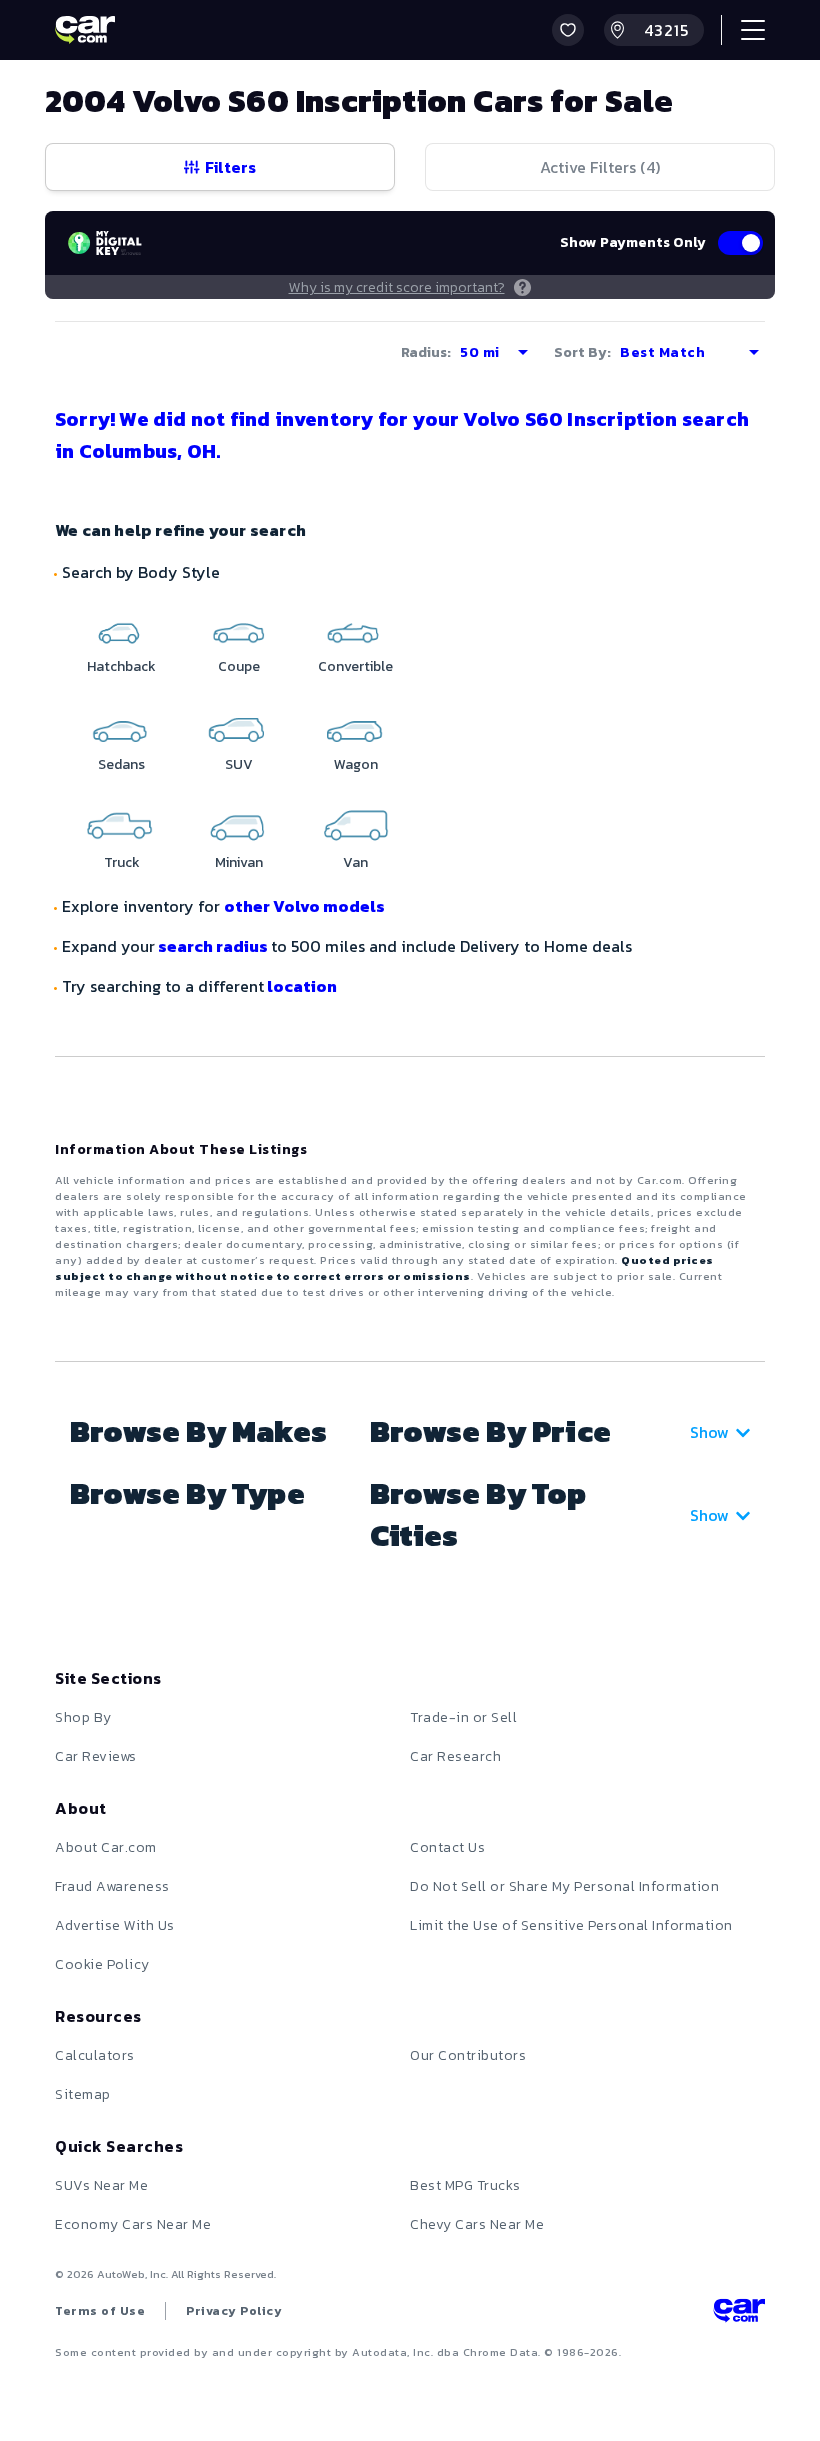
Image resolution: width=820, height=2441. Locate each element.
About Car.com (106, 1847)
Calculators (95, 2055)
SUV (239, 764)
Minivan (239, 862)
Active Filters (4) (600, 167)
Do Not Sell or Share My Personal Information (564, 1886)
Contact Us (447, 1847)
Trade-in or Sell (463, 1717)
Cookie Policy (102, 1964)
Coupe (239, 666)
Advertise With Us (115, 1925)
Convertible (355, 666)
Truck (122, 862)
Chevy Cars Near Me (477, 2224)
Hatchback (121, 666)
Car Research (455, 1756)
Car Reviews (96, 1756)
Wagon (356, 764)
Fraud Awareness (112, 1886)
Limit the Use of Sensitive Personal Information (571, 1925)
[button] (568, 30)
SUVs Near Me (101, 2185)
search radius (213, 946)
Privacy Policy (234, 2311)
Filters (230, 167)
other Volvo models (304, 906)
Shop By (83, 1717)
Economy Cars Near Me (133, 2224)
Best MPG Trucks (465, 2185)
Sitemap (83, 2094)
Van (355, 862)
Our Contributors (468, 2055)
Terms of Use (100, 2311)
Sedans (121, 764)
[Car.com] (85, 30)
